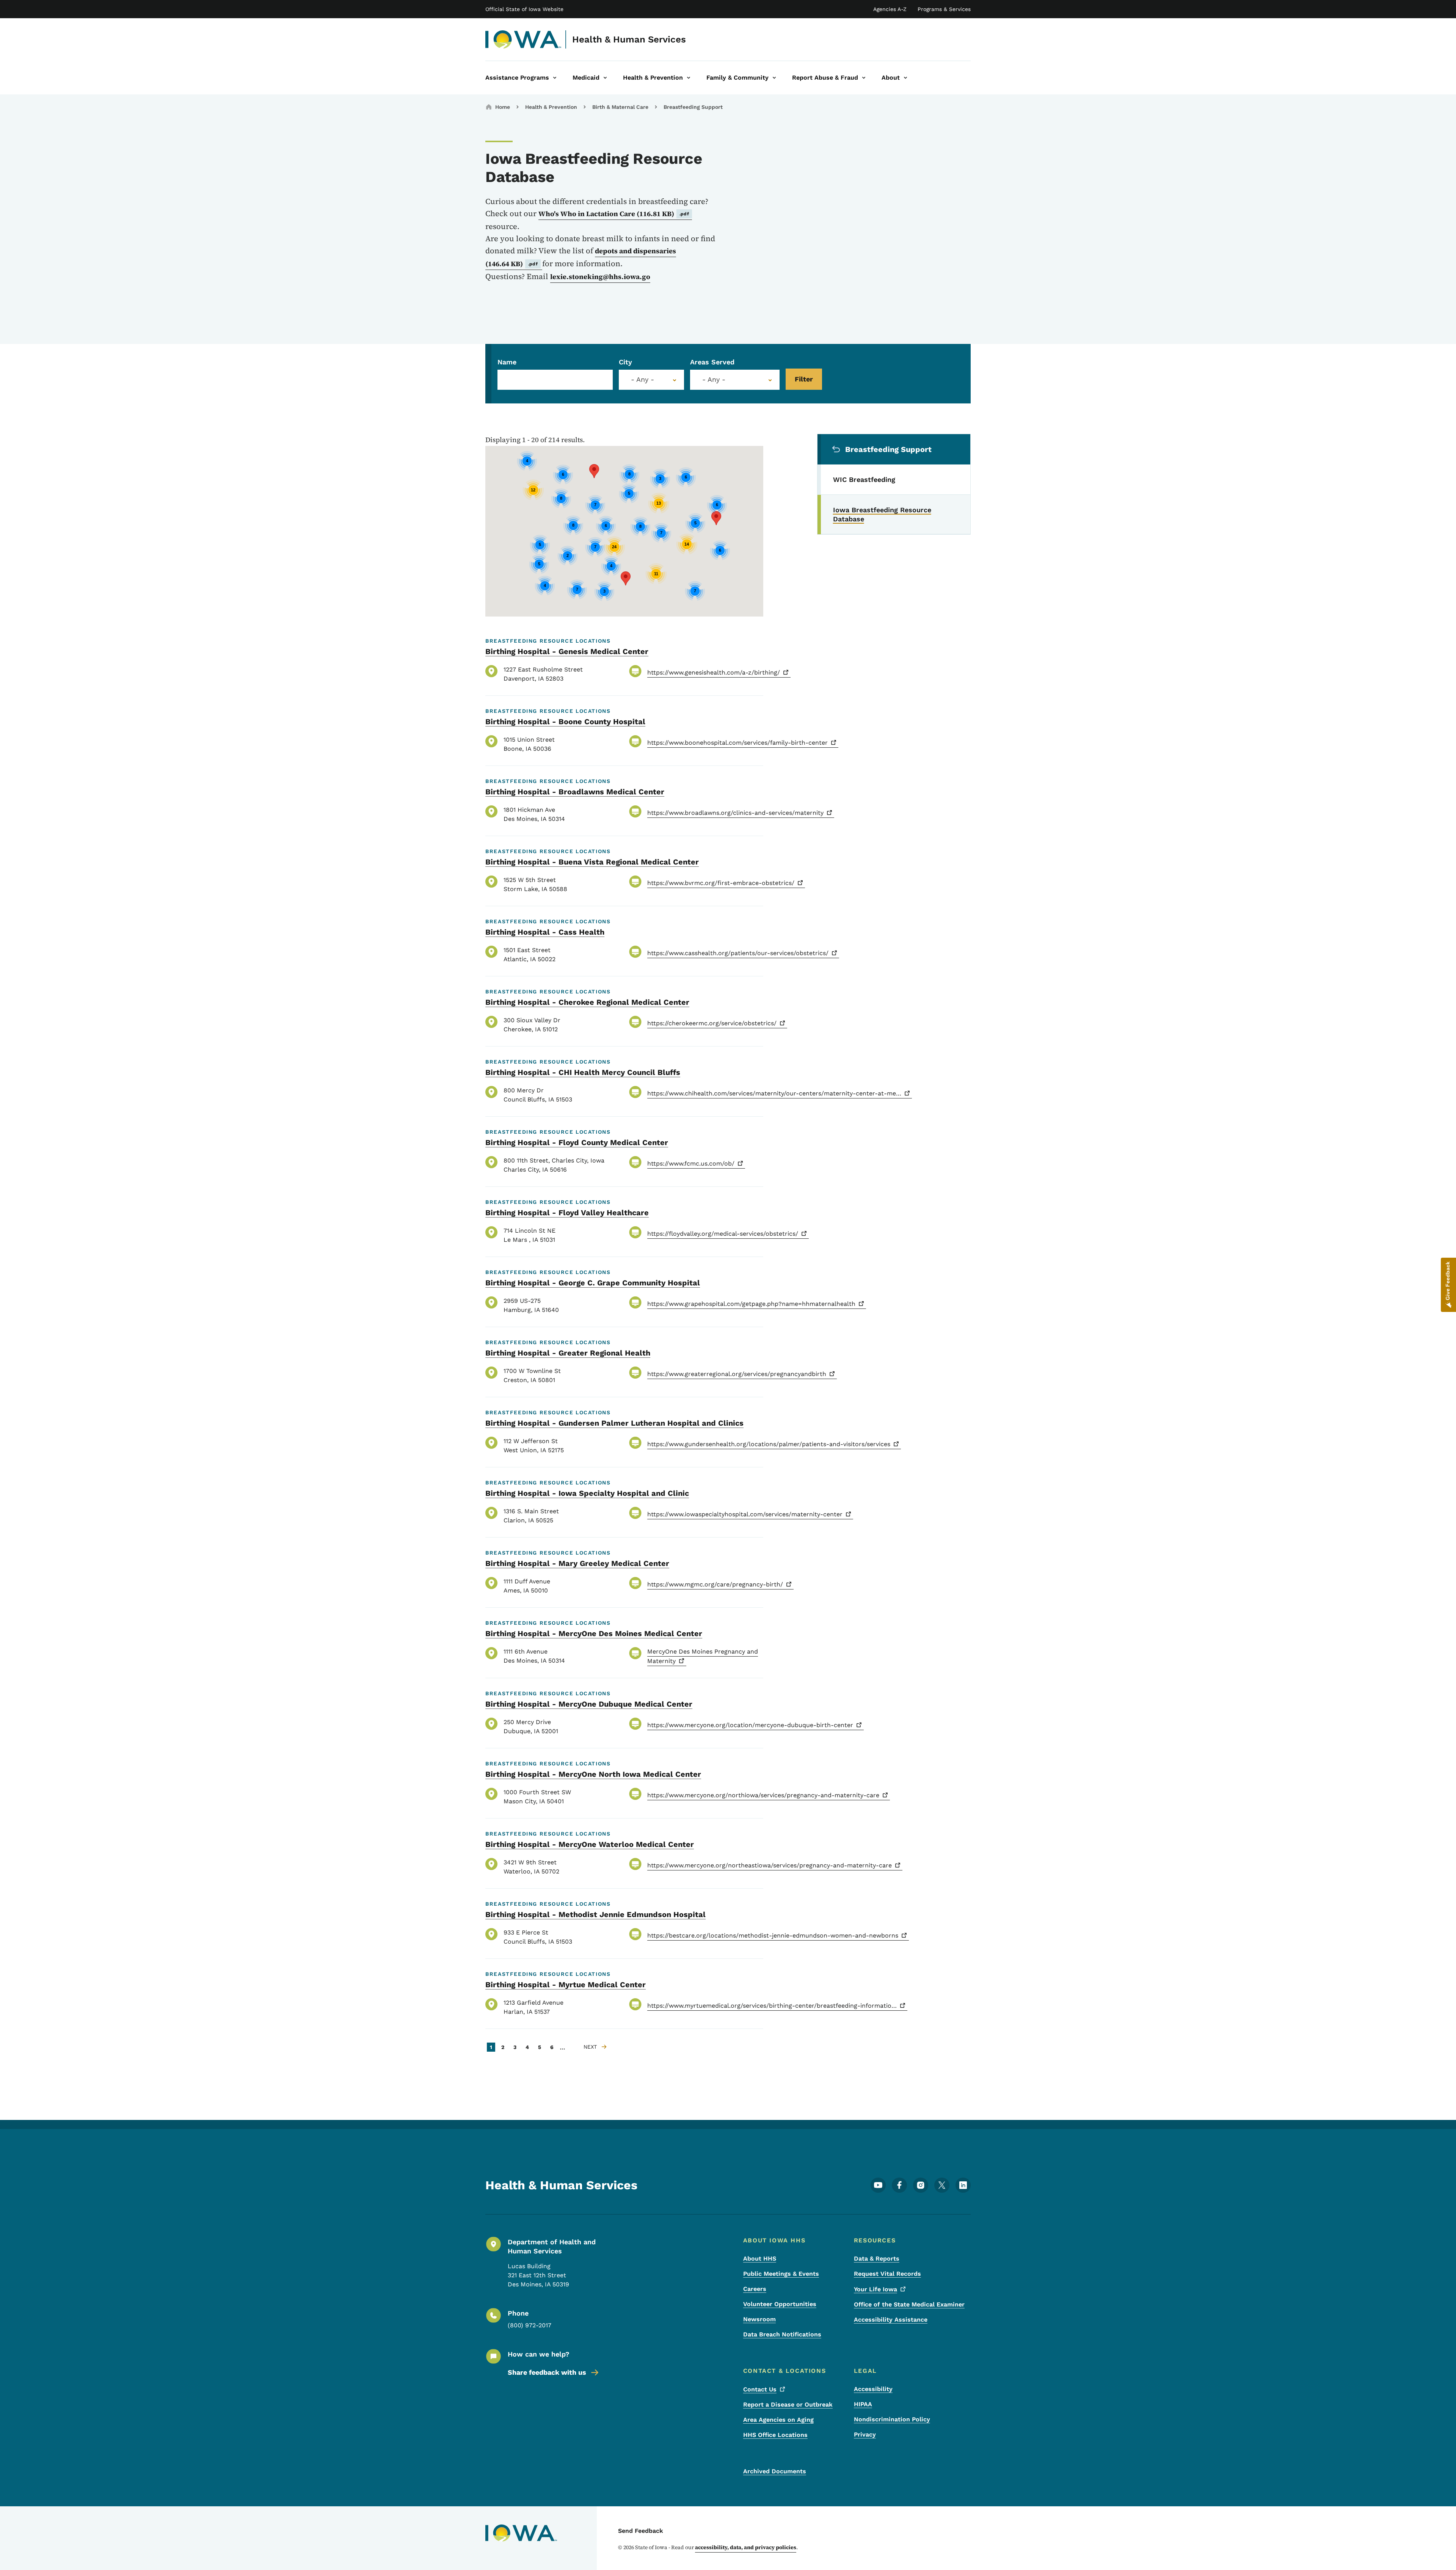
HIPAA (863, 2404)
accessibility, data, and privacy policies (746, 2547)
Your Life (875, 2289)
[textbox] (651, 380)
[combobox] (651, 380)
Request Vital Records (887, 2274)
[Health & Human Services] (523, 39)
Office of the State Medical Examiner (909, 2304)
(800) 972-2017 (530, 2325)
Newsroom (759, 2319)
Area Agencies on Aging (778, 2420)
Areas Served (712, 362)
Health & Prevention (551, 107)
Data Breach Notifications (782, 2334)
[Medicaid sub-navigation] (605, 78)
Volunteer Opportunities (780, 2304)
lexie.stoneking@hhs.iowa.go (600, 277)
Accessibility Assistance (891, 2320)
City (625, 362)
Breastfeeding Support (693, 107)
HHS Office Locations (775, 2435)
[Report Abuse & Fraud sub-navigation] (864, 78)
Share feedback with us (547, 2372)
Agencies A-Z (890, 9)
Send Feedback (641, 2531)
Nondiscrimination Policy (892, 2419)
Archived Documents (775, 2471)
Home (503, 107)
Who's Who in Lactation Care (614, 214)
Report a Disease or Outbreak (788, 2404)
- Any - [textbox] (714, 380)
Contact (760, 2389)
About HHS (760, 2259)
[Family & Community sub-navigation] (774, 78)
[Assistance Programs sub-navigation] (555, 78)
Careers (755, 2289)
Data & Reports (877, 2259)
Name (507, 362)
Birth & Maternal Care (620, 107)
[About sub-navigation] (905, 78)
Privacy (865, 2434)
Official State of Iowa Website (524, 9)
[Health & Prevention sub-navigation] (689, 78)
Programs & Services (944, 9)
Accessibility (873, 2389)
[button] (716, 518)
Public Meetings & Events (781, 2274)
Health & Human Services (629, 39)
